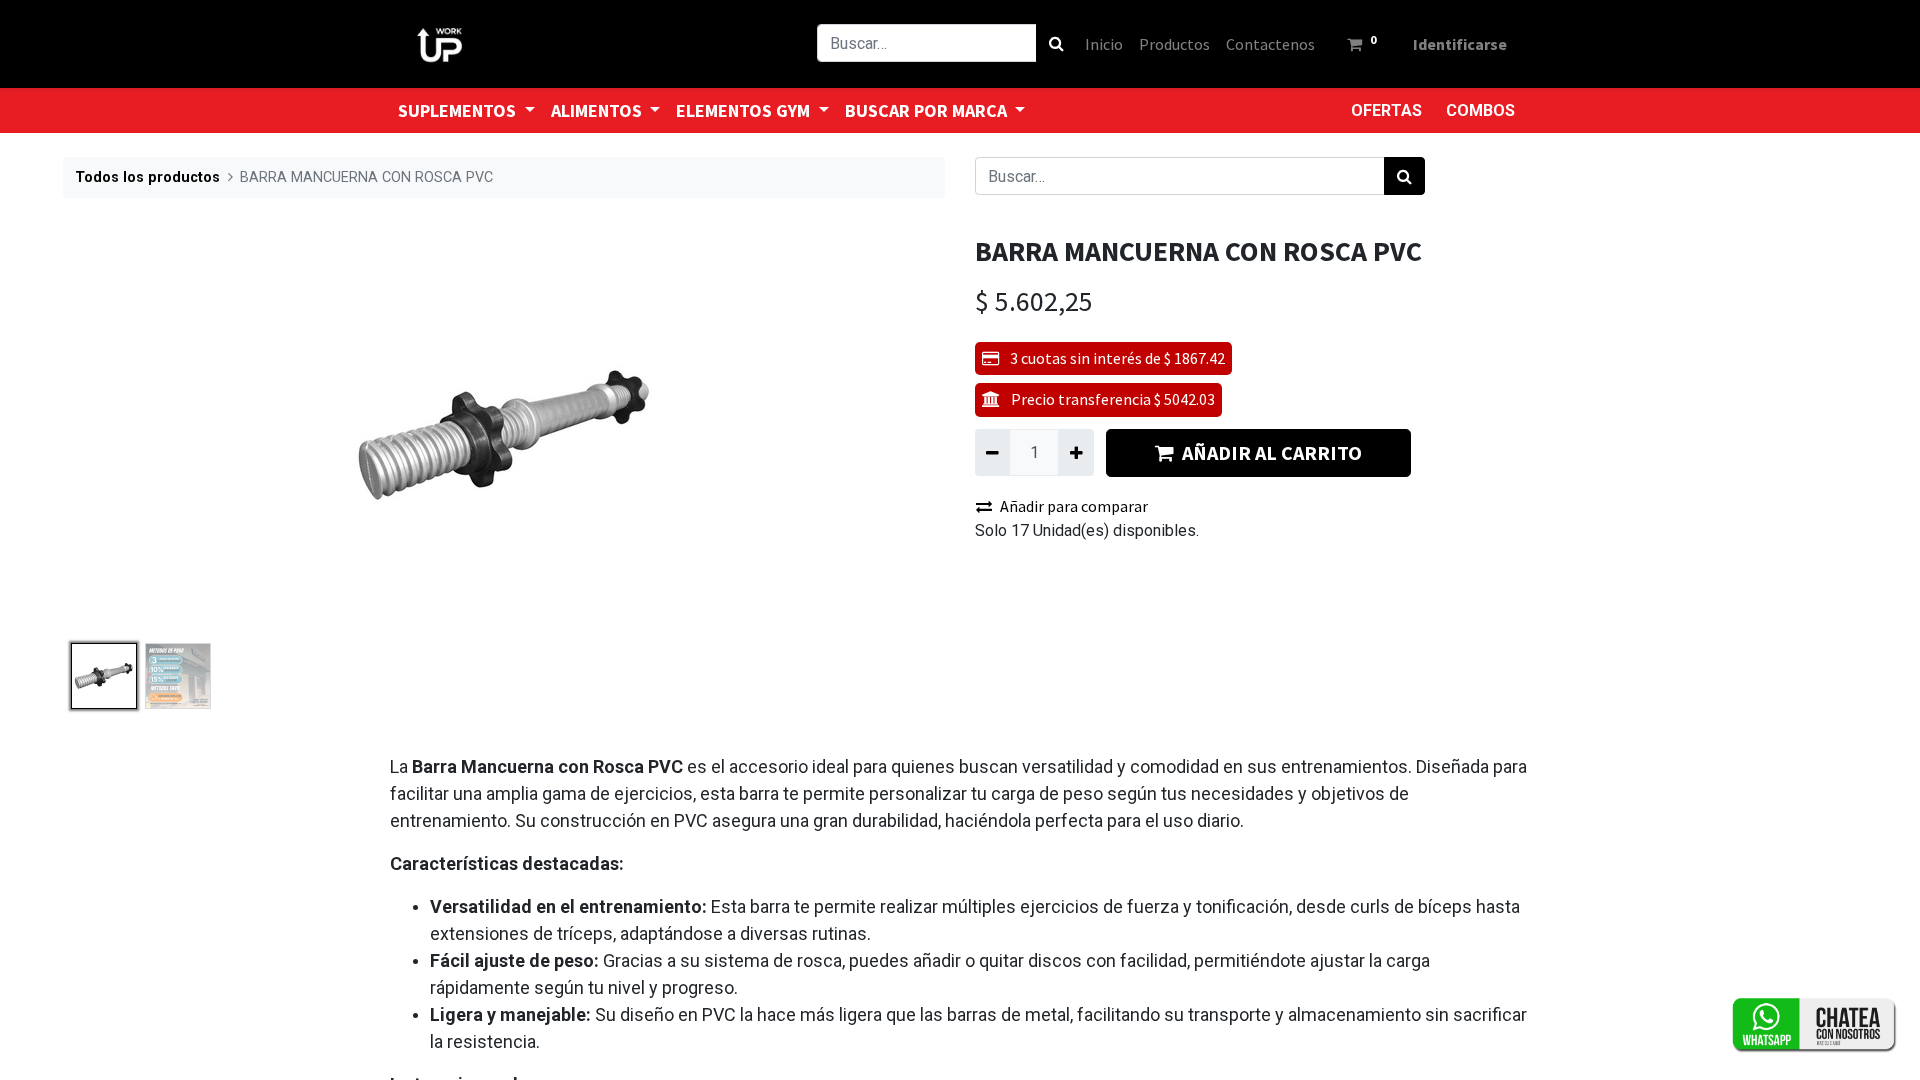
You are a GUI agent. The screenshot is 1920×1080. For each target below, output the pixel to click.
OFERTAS (1386, 110)
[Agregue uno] (1075, 452)
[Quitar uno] (992, 452)
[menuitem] (1104, 44)
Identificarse (1460, 44)
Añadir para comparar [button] (1074, 506)
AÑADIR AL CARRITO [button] (1272, 452)
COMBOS (1480, 110)
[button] (129, 435)
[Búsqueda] (1056, 43)
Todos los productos (147, 177)
